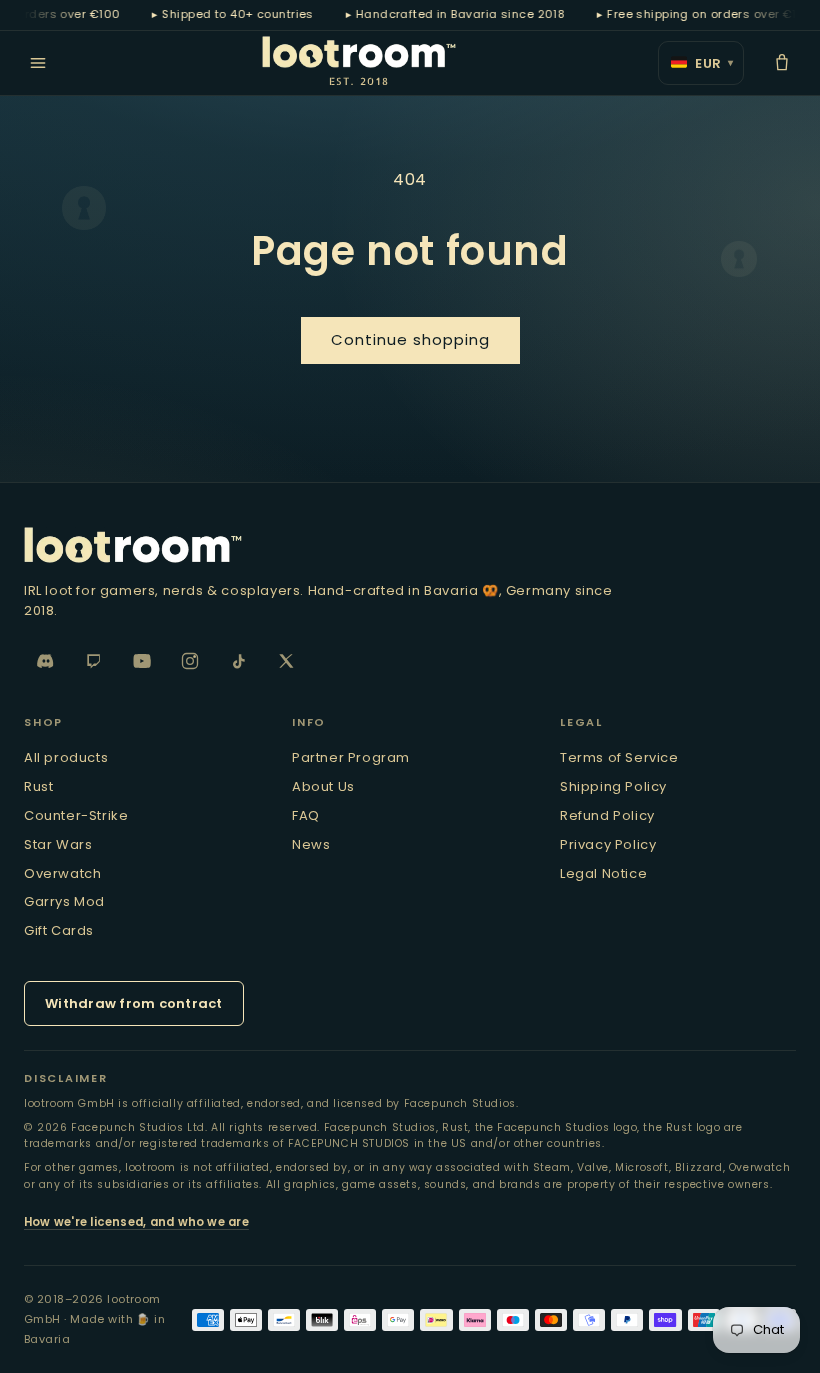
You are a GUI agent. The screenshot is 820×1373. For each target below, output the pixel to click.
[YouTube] (142, 661)
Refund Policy (607, 815)
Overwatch (62, 873)
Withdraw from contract (134, 1003)
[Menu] (38, 63)
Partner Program (351, 757)
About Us (323, 786)
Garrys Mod (64, 901)
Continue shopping (410, 339)
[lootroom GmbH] (410, 545)
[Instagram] (190, 661)
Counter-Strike (76, 815)
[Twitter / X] (286, 661)
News (311, 844)
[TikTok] (238, 661)
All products (66, 757)
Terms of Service (619, 757)
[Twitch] (94, 661)
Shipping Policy (613, 786)
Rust (38, 786)
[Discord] (46, 661)
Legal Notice (603, 873)
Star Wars (58, 844)
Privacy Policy (608, 844)
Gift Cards (59, 930)
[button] (782, 63)
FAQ (306, 815)
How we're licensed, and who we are (136, 1222)
